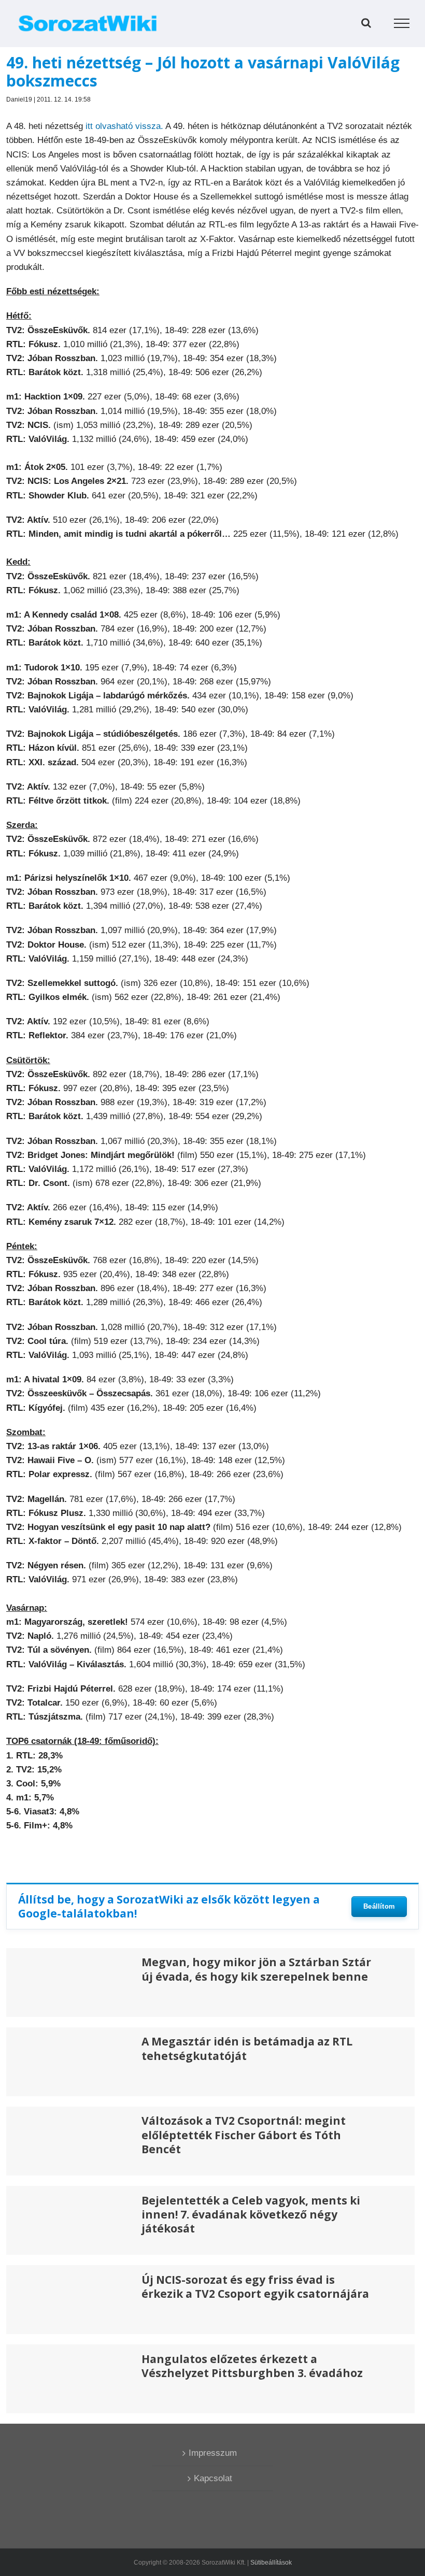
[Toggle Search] (366, 23)
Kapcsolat (213, 2478)
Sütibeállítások (271, 2563)
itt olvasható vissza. (124, 126)
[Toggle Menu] (402, 23)
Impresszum (213, 2453)
